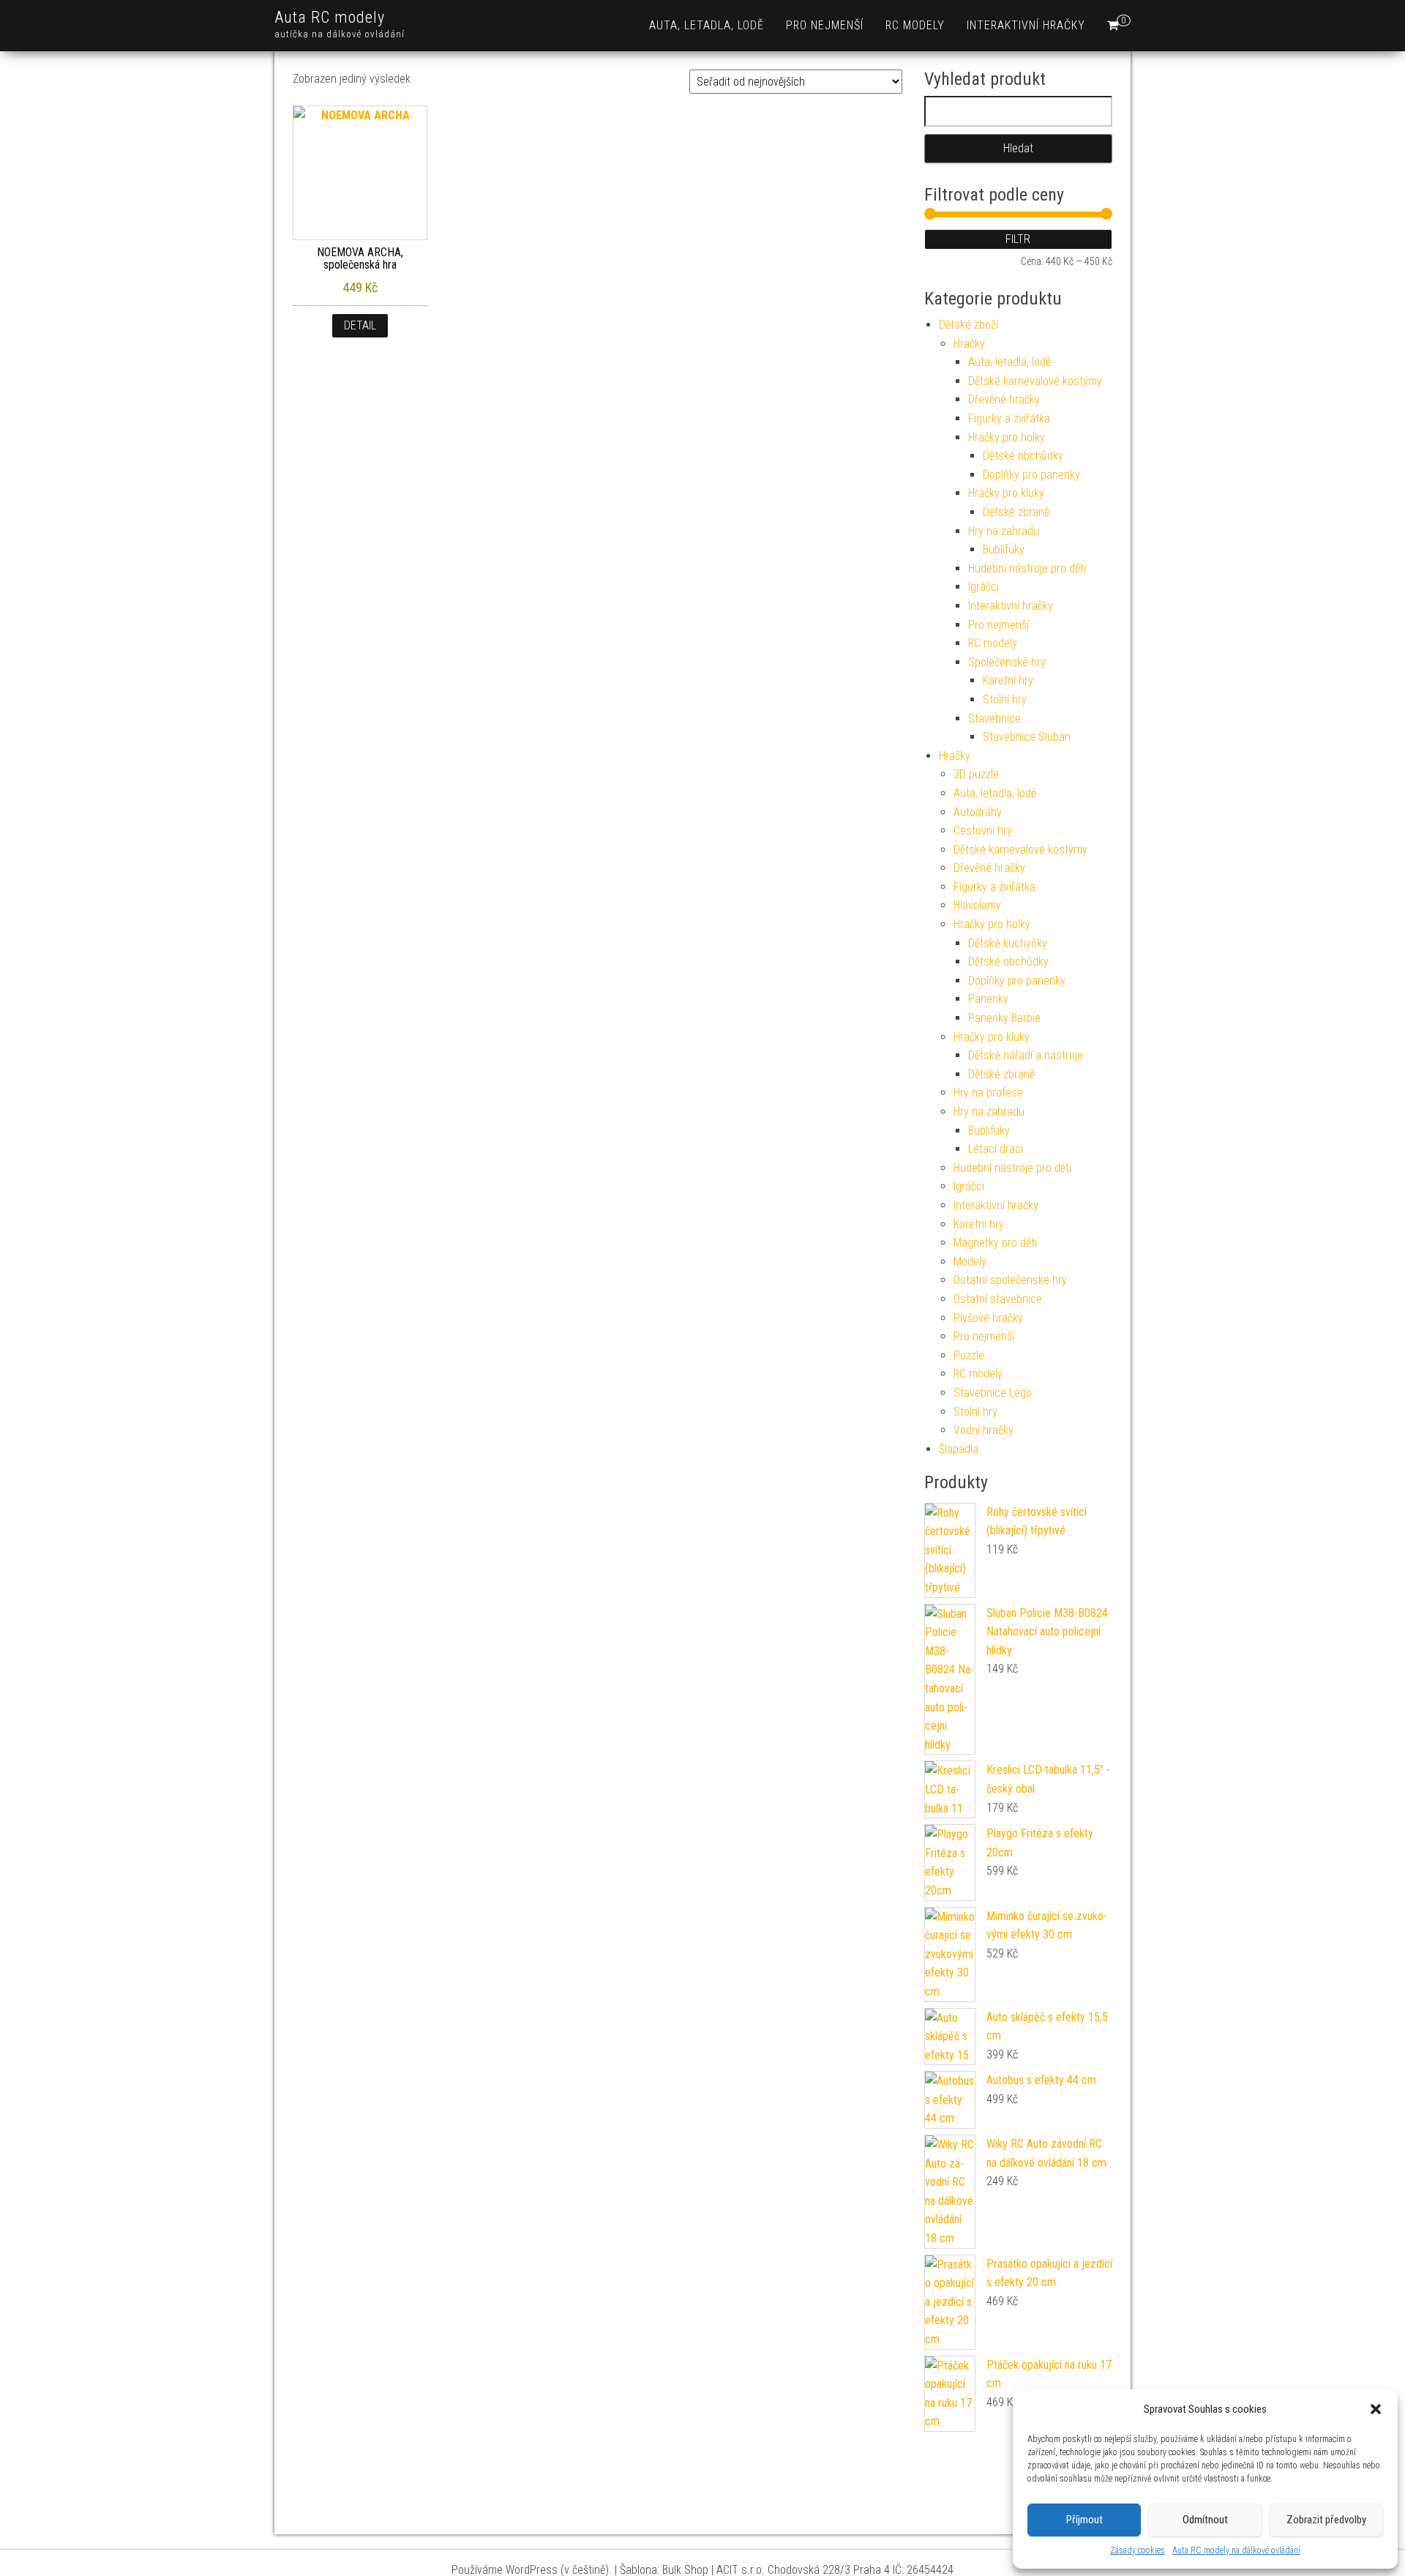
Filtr (1018, 239)
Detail (360, 325)
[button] (1376, 2409)
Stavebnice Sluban (1027, 737)
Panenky (988, 999)
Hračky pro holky (1007, 437)
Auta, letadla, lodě (707, 25)
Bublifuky (1004, 549)
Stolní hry (1005, 699)
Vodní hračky (983, 1430)
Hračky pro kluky (1006, 493)
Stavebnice (994, 718)
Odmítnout (1205, 2520)
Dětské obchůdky (1023, 456)
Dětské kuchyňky (1008, 943)
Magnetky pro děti (995, 1243)
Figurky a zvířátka (1009, 418)
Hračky (969, 344)
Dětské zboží (968, 325)
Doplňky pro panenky (1031, 475)
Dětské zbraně (1016, 512)
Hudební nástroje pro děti (1027, 568)
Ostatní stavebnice (998, 1299)
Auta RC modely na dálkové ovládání (1236, 2550)
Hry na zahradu (1004, 531)
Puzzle (969, 1355)
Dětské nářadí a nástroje (1026, 1055)
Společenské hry (1007, 662)
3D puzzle (976, 774)
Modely (970, 1262)
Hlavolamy (977, 905)
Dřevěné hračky (1004, 399)
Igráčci (983, 587)
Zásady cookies (1138, 2550)
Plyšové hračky (988, 1318)
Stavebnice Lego (993, 1393)
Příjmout (1084, 2520)
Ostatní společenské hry (1010, 1280)
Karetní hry (1008, 680)
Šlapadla (959, 1449)
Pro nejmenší (825, 25)
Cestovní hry (983, 830)
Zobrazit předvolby (1326, 2520)
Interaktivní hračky (1026, 25)
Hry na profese (988, 1093)
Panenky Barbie (1004, 1018)
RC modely (915, 25)
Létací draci (996, 1149)
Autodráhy (978, 812)
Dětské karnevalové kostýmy (1035, 381)
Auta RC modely (330, 17)
